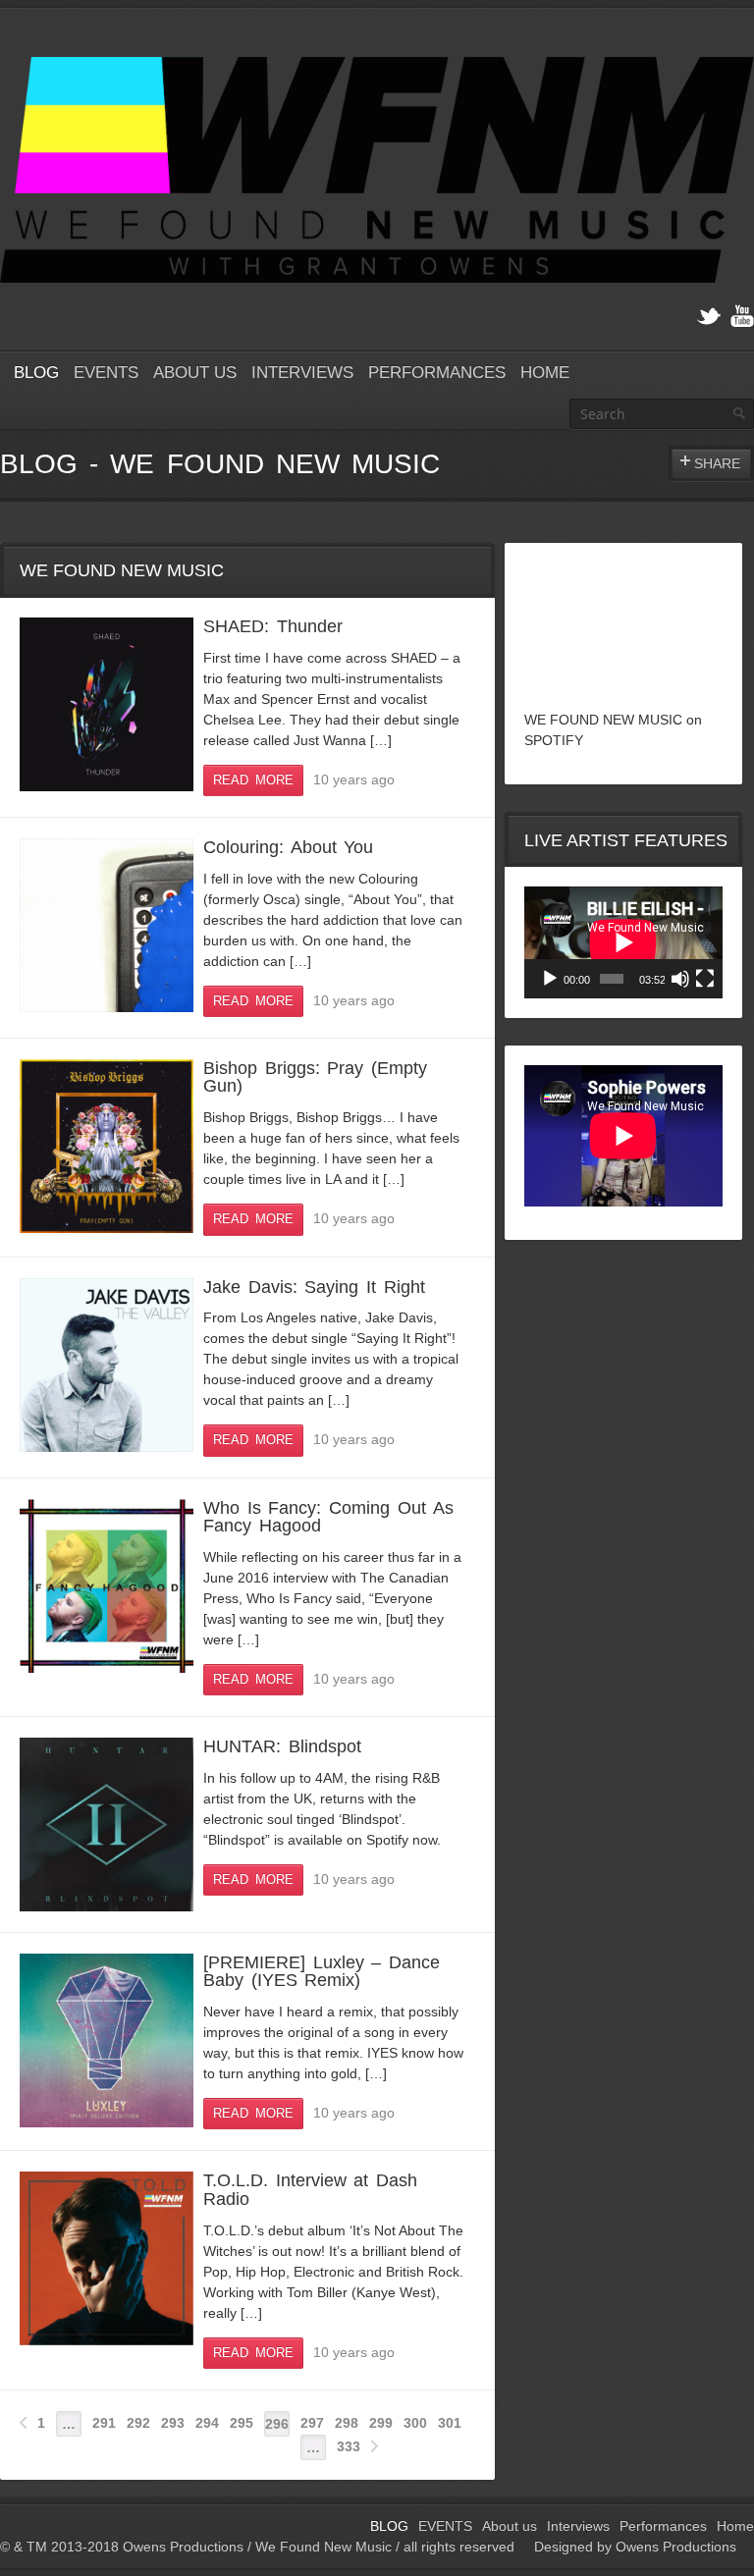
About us (195, 373)
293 (173, 2423)
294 (207, 2423)
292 (138, 2423)
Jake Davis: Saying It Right (314, 1287)
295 (242, 2423)
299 (381, 2423)
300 (415, 2423)
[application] (623, 942)
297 (312, 2423)
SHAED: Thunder (273, 626)
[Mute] (680, 979)
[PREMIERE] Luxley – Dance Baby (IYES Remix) (322, 1971)
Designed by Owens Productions (635, 2547)
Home (545, 373)
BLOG (36, 373)
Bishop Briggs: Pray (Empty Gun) (315, 1077)
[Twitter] (709, 317)
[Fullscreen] (705, 979)
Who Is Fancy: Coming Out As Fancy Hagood (328, 1517)
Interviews (302, 373)
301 (450, 2423)
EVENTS (106, 373)
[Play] (550, 979)
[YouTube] (742, 317)
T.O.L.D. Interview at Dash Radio (310, 2189)
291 (104, 2423)
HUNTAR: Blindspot (282, 1746)
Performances (437, 373)
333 (349, 2446)
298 (347, 2423)
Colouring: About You (288, 847)
